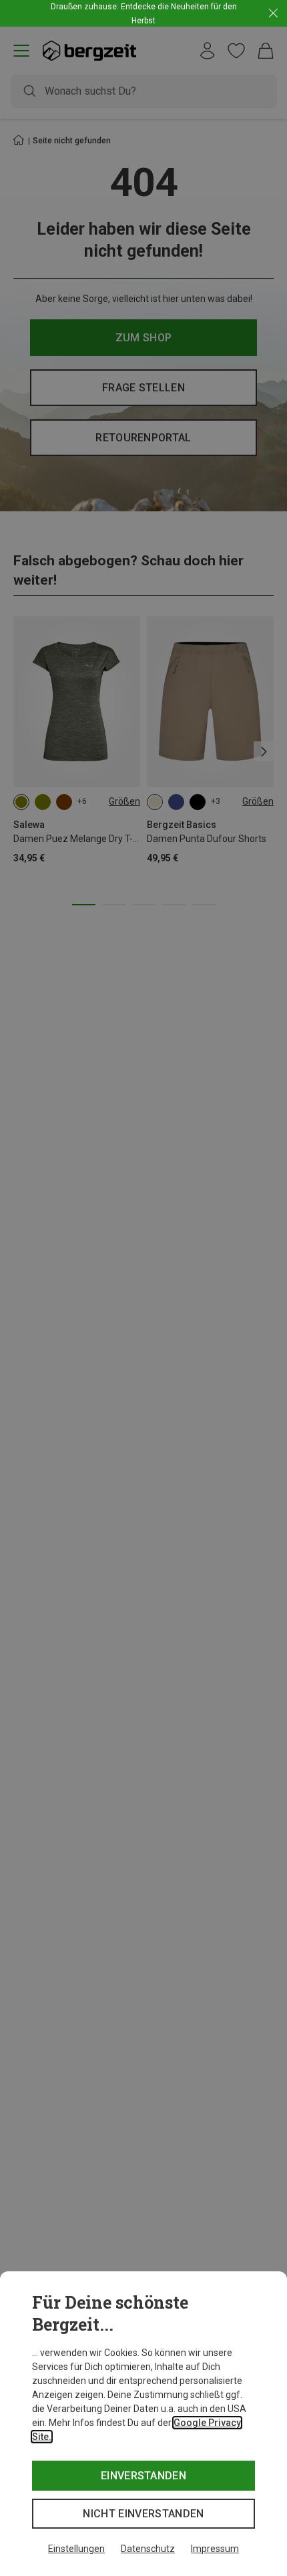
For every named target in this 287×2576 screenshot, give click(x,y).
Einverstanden (143, 2476)
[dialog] (143, 2424)
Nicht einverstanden (143, 2514)
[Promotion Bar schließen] (273, 14)
